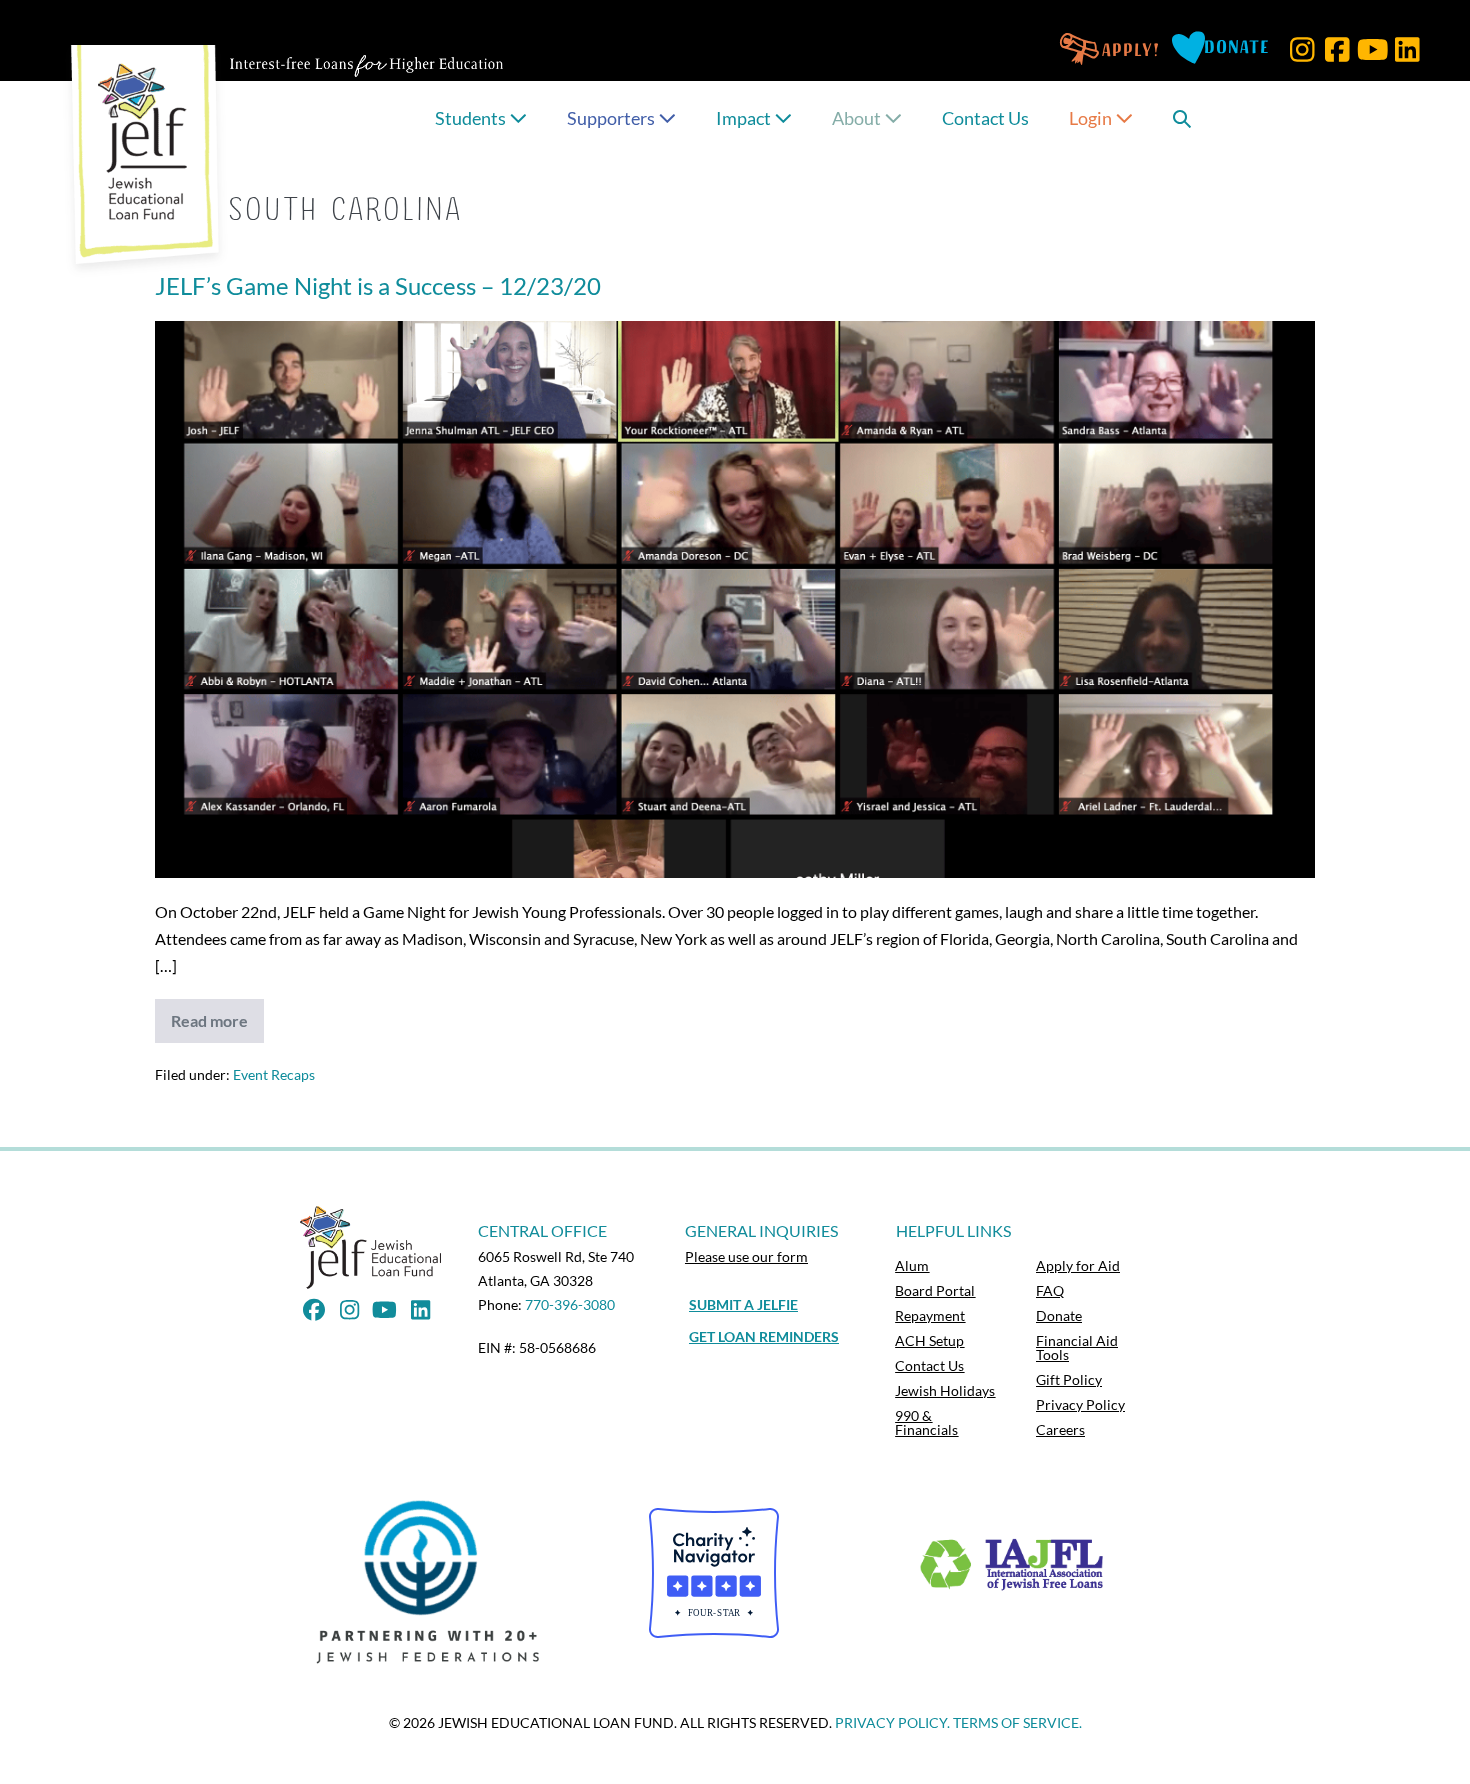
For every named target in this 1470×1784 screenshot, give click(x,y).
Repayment (930, 1315)
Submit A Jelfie (743, 1304)
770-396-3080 (570, 1304)
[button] (1302, 49)
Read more (217, 1027)
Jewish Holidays (945, 1390)
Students (472, 118)
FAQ (1050, 1290)
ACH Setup (929, 1340)
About (858, 118)
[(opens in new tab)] (433, 1580)
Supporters (612, 118)
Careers (1060, 1429)
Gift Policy (1069, 1379)
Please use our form (746, 1256)
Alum (912, 1265)
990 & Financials (926, 1422)
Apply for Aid (1078, 1265)
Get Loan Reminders (764, 1336)
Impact (745, 118)
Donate (1059, 1315)
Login (1092, 118)
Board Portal (935, 1290)
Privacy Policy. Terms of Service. (958, 1722)
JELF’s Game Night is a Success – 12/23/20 (378, 285)
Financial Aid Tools (1077, 1347)
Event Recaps (274, 1074)
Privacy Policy (1080, 1404)
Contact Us (985, 118)
